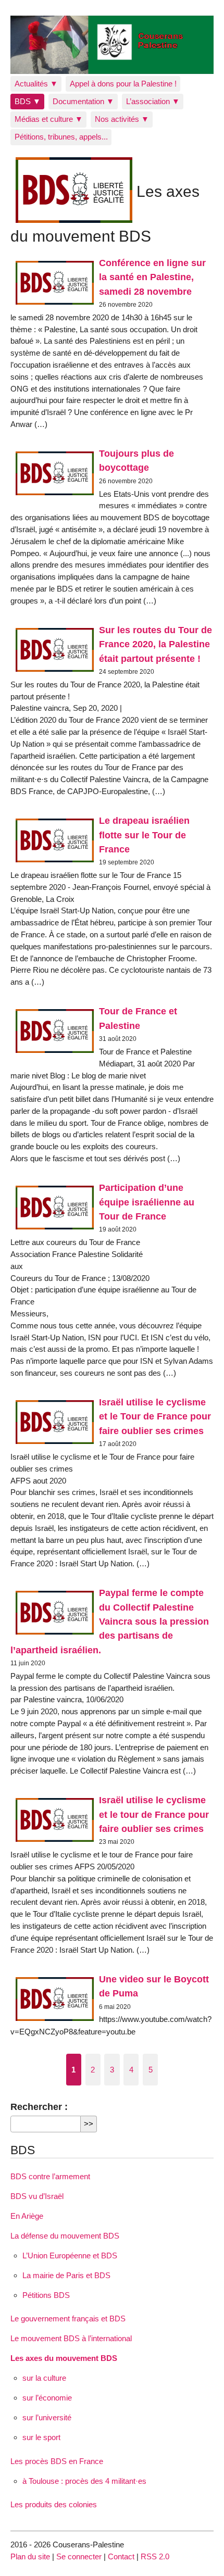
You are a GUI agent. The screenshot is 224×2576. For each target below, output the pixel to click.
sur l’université (47, 2417)
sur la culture (44, 2378)
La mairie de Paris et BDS (66, 2275)
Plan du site (30, 2556)
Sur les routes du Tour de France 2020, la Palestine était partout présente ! (155, 644)
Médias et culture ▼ (49, 119)
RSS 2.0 (155, 2556)
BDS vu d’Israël (37, 2196)
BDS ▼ (28, 101)
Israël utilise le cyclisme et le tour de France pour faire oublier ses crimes (154, 1814)
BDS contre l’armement (50, 2176)
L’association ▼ (153, 101)
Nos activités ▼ (122, 119)
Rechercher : (39, 2107)
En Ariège (27, 2216)
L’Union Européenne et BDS (70, 2255)
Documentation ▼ (83, 101)
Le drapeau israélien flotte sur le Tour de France (144, 835)
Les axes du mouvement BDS (64, 2358)
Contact (121, 2556)
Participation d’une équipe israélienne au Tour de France (147, 1202)
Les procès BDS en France (57, 2461)
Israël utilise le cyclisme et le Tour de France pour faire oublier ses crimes (155, 1416)
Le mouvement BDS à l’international (71, 2338)
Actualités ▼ (36, 84)
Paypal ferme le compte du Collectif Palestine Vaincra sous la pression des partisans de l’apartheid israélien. (110, 1621)
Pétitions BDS (46, 2295)
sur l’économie (47, 2398)
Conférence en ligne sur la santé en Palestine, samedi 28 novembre (152, 277)
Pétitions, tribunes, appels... (61, 137)
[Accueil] (112, 45)
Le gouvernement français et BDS (68, 2319)
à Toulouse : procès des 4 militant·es (84, 2481)
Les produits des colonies (54, 2504)
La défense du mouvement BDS (65, 2236)
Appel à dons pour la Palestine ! (123, 84)
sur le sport (41, 2437)
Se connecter (79, 2556)
